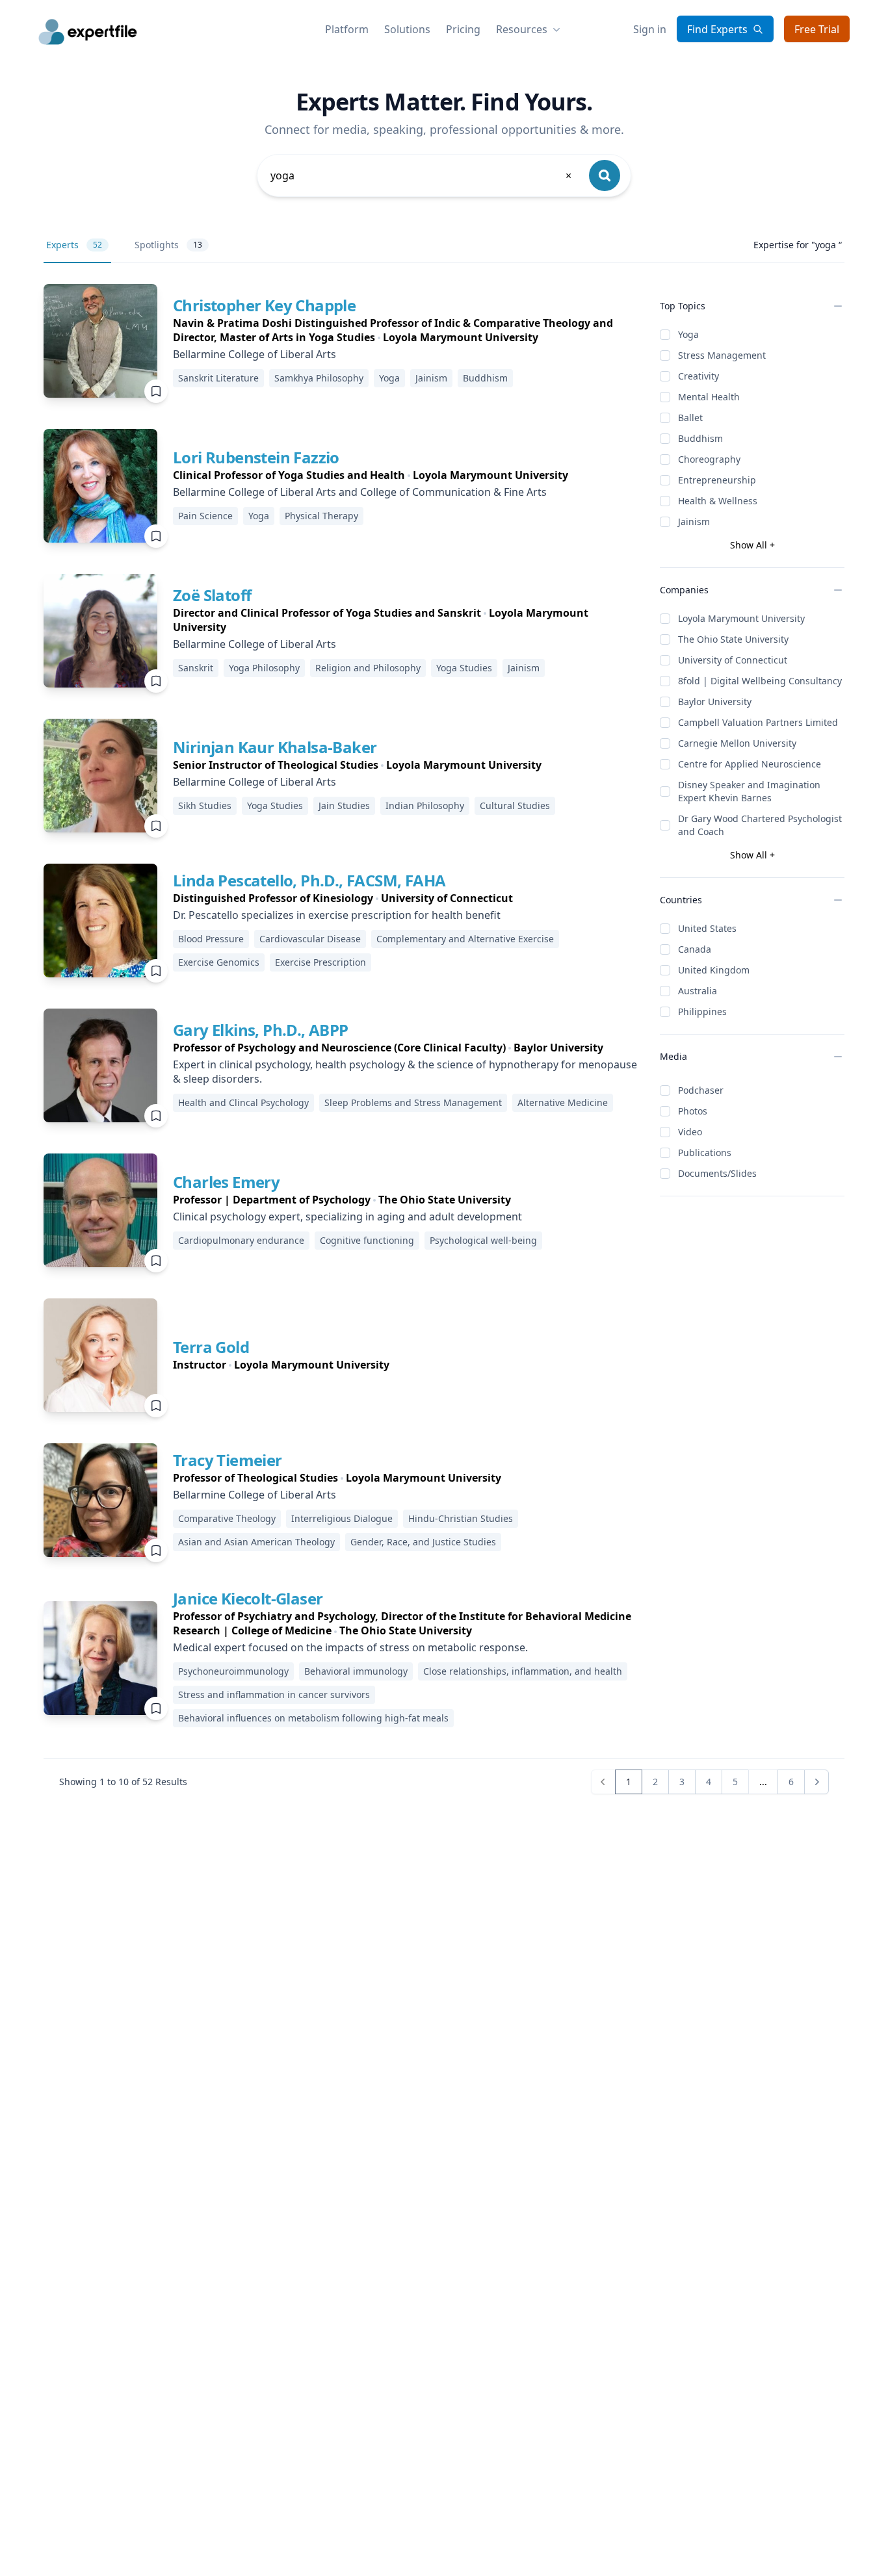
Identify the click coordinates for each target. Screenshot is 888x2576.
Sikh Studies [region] (205, 805)
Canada (695, 949)
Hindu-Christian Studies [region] (461, 1518)
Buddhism (700, 438)
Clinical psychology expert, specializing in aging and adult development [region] (347, 1217)
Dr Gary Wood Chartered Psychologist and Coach (760, 825)
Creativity (699, 376)
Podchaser (701, 1090)
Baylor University (715, 702)
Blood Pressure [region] (211, 939)
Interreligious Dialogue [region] (342, 1518)
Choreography (709, 459)
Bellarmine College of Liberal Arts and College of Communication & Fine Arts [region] (360, 492)
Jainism (694, 522)
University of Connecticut (733, 660)
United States (707, 928)
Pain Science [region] (205, 516)
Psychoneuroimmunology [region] (233, 1671)
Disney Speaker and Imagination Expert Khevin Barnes (749, 791)
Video (690, 1132)
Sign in (650, 29)
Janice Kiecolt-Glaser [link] (248, 1598)
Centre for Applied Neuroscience (750, 764)
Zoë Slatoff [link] (212, 595)
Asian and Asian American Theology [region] (256, 1542)
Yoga (688, 334)
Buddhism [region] (485, 378)
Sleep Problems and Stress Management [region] (413, 1102)
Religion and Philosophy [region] (368, 668)
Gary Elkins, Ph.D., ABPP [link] (261, 1030)
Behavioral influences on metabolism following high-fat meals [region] (313, 1718)
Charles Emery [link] (226, 1182)
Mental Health (709, 397)
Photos (693, 1111)
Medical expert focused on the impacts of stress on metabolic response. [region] (350, 1647)
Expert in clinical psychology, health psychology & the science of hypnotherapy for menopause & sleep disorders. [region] (405, 1072)
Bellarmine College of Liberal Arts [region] (255, 354)
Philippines (702, 1011)
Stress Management (722, 355)
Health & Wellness (718, 501)
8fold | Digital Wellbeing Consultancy (760, 681)
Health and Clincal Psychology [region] (243, 1102)
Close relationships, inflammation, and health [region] (523, 1671)
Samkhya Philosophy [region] (319, 378)
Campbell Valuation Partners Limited (758, 722)
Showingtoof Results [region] (123, 1782)
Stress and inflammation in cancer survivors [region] (274, 1694)
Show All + (752, 545)
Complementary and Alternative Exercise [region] (465, 939)
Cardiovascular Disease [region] (310, 939)
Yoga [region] (389, 378)
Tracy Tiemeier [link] (228, 1460)
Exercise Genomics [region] (219, 962)
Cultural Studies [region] (515, 805)
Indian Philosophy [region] (425, 805)
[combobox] (422, 175)
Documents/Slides (717, 1173)
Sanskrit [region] (196, 668)
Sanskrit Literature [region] (218, 378)
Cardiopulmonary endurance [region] (241, 1240)
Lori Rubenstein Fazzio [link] (256, 457)
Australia (698, 991)
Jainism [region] (431, 378)
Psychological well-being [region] (483, 1240)
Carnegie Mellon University (737, 743)
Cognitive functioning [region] (367, 1240)
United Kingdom (714, 970)
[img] (100, 341)
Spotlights (168, 245)
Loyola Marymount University (741, 618)
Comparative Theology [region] (227, 1518)
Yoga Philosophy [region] (264, 668)
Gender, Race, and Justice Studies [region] (423, 1542)
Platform (347, 29)
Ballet (690, 418)
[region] (406, 330)
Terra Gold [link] (211, 1347)
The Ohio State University (733, 639)
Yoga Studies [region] (464, 668)
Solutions (407, 29)
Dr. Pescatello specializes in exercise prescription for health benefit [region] (337, 915)
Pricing (463, 29)
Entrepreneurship (717, 480)
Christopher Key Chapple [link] (264, 305)
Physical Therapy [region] (321, 516)
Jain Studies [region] (344, 805)
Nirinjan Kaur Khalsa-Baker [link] (275, 747)
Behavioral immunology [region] (356, 1671)
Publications (705, 1153)
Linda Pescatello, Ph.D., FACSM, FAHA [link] (309, 880)
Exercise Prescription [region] (320, 962)
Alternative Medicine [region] (563, 1102)
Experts (74, 245)
